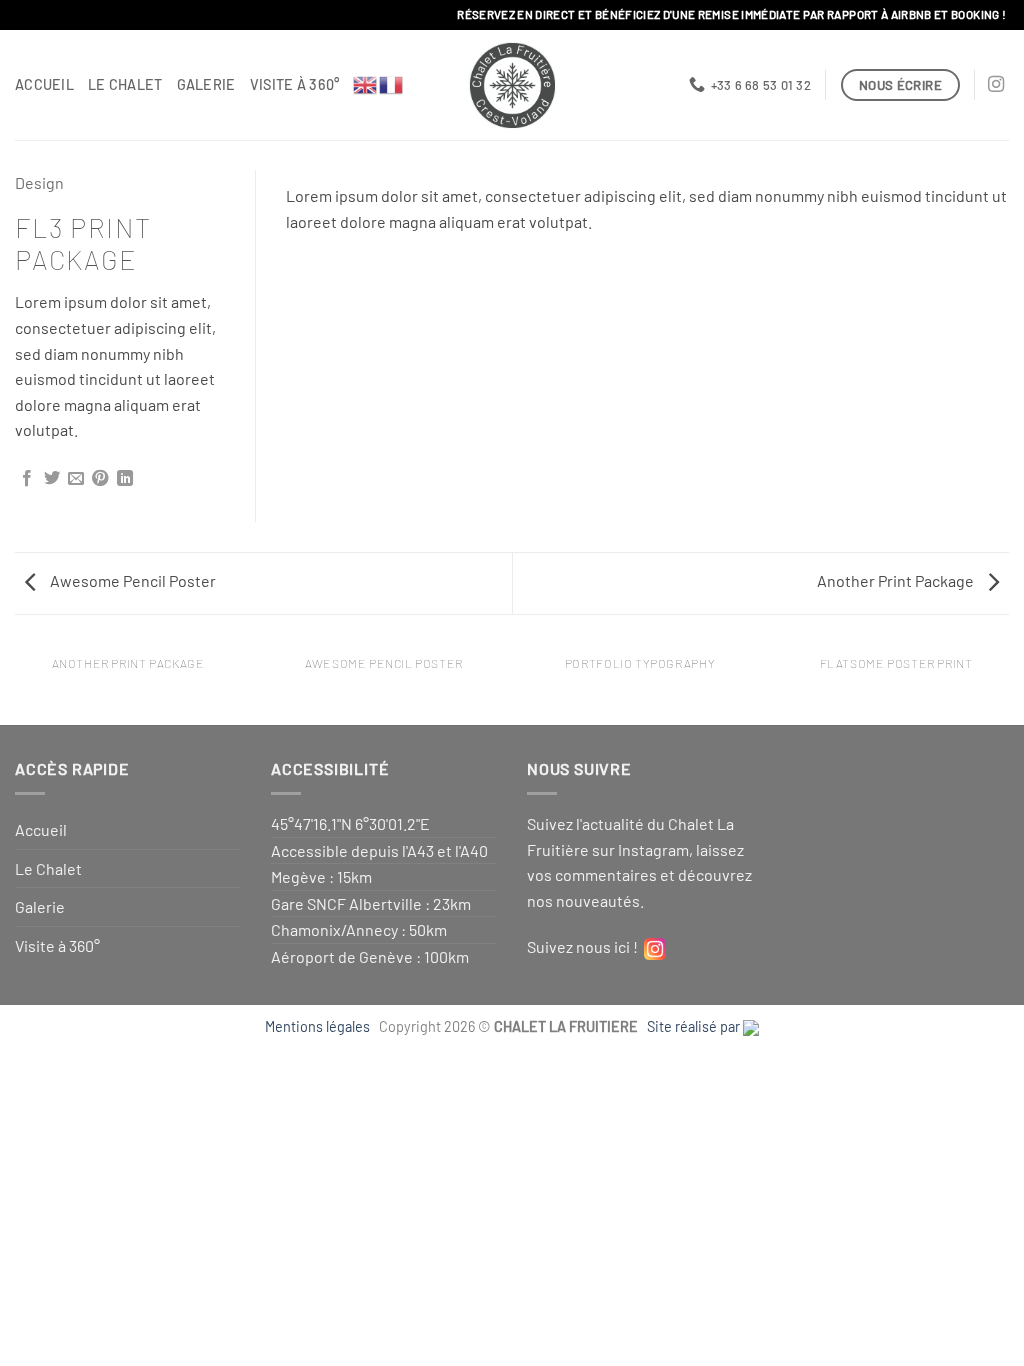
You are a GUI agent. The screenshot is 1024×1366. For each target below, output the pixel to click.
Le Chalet (125, 84)
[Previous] (326, 189)
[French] (392, 83)
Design (39, 182)
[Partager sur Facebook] (27, 479)
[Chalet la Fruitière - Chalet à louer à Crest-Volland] (512, 85)
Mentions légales (320, 1026)
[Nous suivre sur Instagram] (996, 85)
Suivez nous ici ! (585, 946)
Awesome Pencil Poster (131, 580)
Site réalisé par (695, 1026)
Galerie (206, 84)
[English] (366, 83)
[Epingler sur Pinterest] (100, 479)
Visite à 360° (295, 84)
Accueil (44, 84)
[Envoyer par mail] (76, 479)
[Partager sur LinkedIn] (125, 479)
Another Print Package (897, 580)
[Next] (969, 189)
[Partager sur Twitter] (52, 479)
